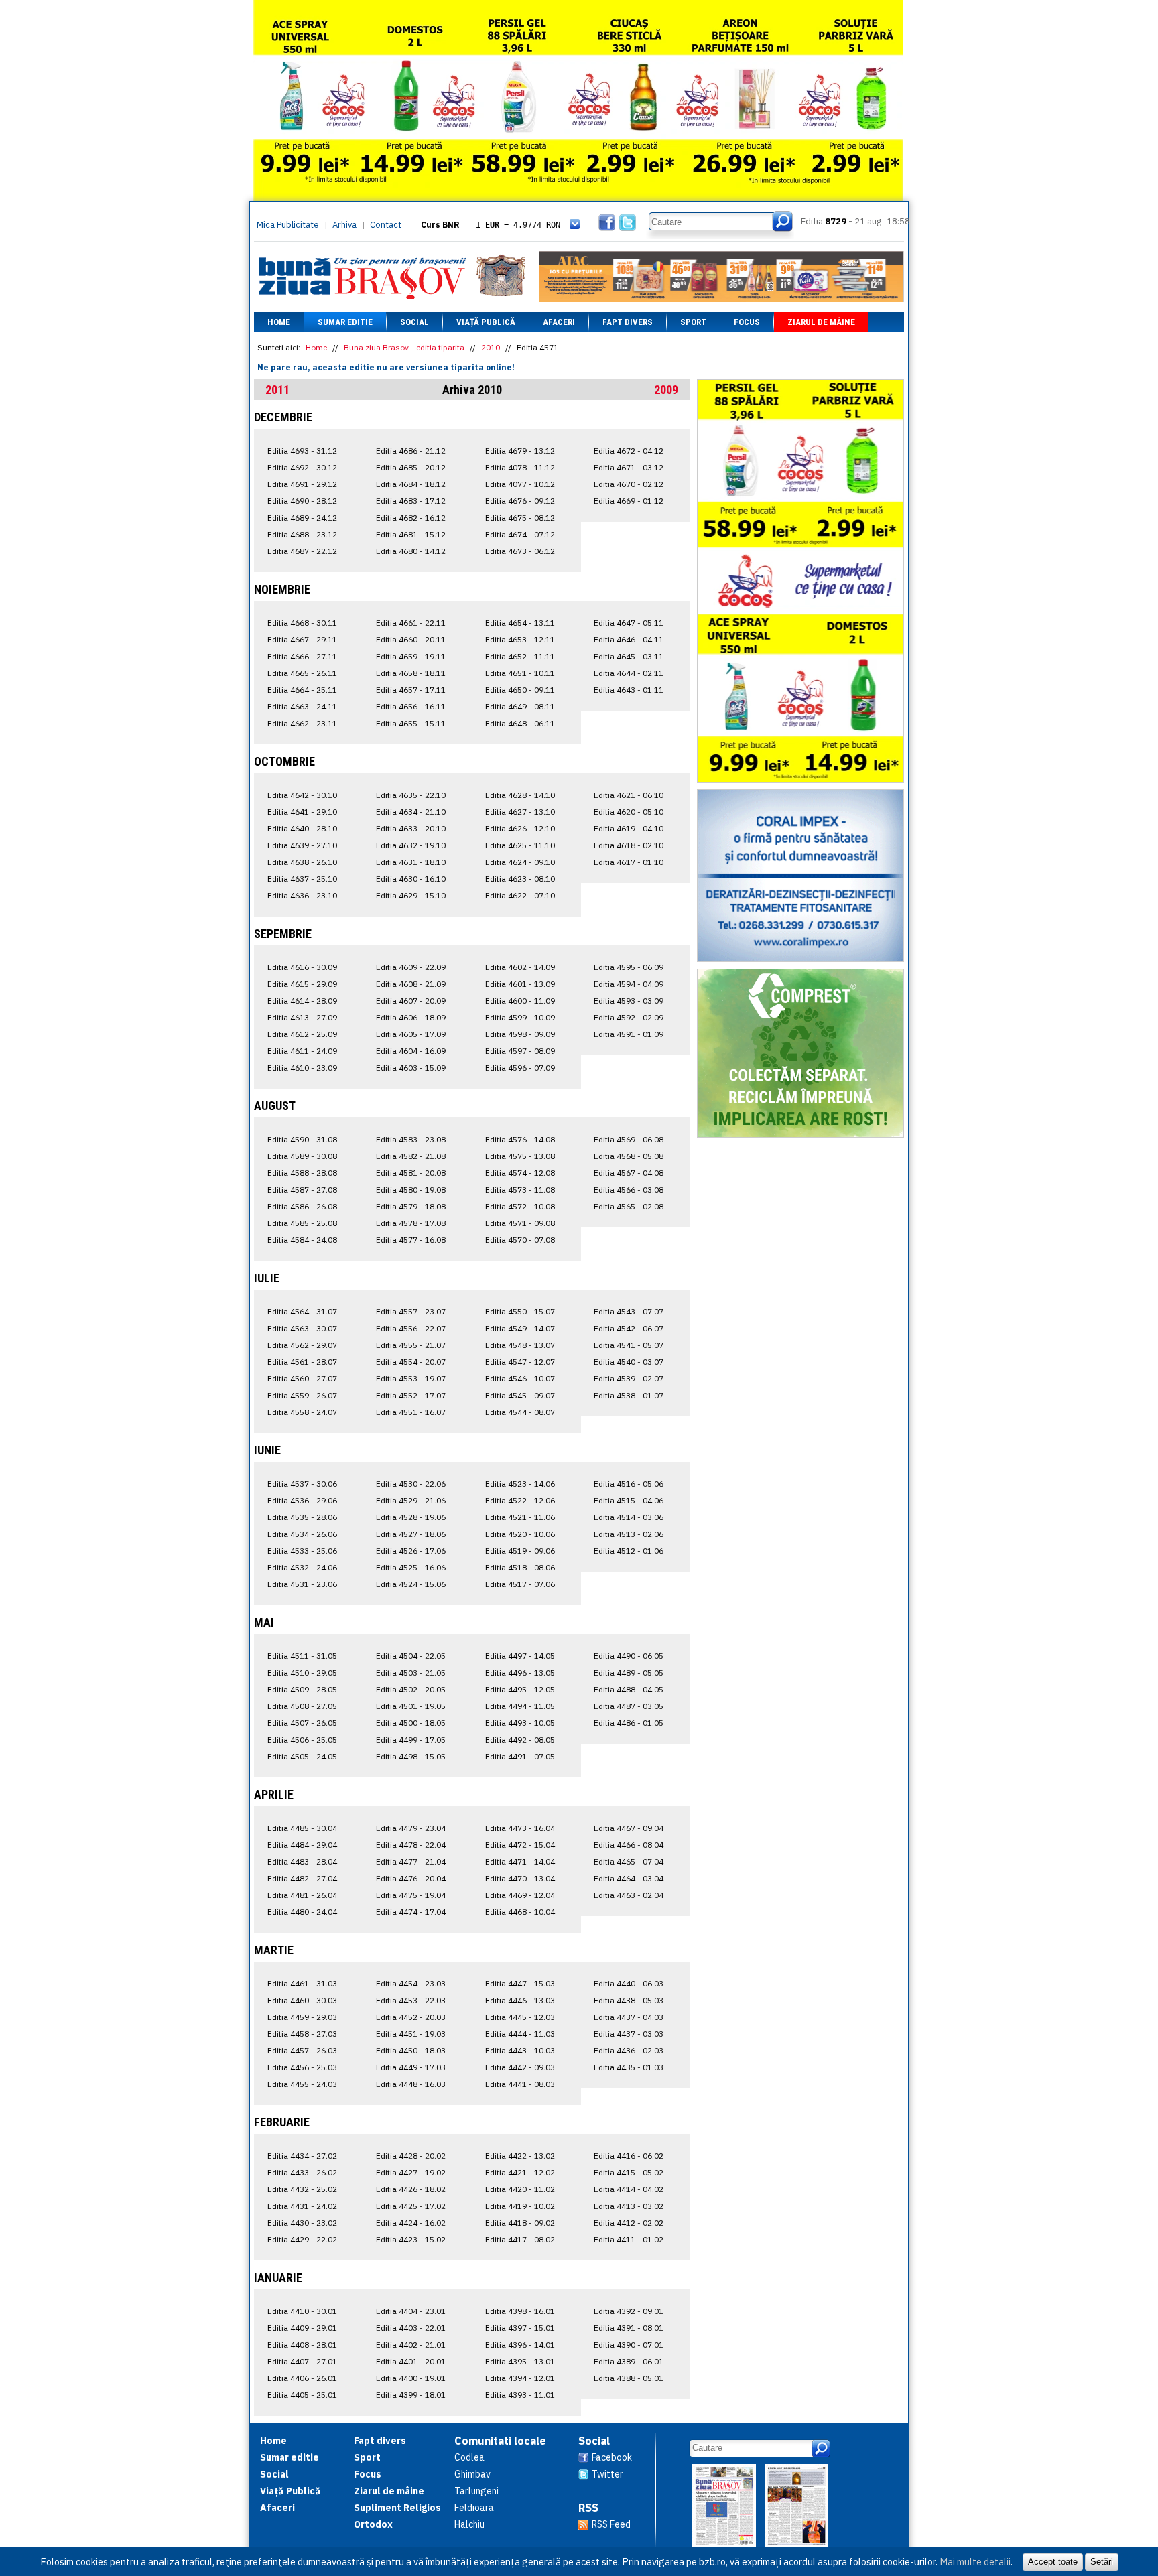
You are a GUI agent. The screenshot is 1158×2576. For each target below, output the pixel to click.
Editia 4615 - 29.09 (302, 984)
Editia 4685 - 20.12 (411, 467)
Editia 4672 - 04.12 (629, 451)
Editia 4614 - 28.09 (302, 1001)
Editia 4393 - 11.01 (520, 2395)
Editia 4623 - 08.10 (520, 879)
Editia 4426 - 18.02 (411, 2189)
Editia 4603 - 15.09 (411, 1068)
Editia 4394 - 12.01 (520, 2378)
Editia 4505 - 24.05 (302, 1756)
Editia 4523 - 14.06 (520, 1484)
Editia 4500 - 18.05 (411, 1723)
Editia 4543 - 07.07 (629, 1311)
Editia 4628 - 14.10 (520, 795)
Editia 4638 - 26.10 (302, 862)
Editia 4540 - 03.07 (629, 1362)
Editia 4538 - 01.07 (629, 1395)
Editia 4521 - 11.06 (520, 1517)
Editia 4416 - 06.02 (629, 2156)
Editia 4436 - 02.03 (629, 2050)
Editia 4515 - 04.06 (629, 1500)
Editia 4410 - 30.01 (302, 2311)
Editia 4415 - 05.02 (629, 2172)
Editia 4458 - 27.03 (302, 2034)
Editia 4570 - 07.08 (520, 1240)
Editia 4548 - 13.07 (520, 1345)
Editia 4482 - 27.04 (302, 1878)
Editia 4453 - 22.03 (411, 2000)
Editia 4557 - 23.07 (411, 1311)
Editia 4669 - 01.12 (629, 501)
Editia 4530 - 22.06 (411, 1484)
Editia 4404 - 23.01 (411, 2311)
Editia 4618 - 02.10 (629, 845)
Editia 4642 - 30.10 (302, 795)
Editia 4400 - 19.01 (411, 2378)
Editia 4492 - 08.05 (520, 1740)
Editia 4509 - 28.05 (302, 1689)
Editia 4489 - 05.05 (629, 1673)
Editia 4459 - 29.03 (302, 2017)
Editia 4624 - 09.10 (520, 862)
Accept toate (1053, 2562)
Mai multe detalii (975, 2562)
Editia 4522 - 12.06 (520, 1500)
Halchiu (469, 2524)
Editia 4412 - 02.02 (629, 2223)
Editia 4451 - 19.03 (411, 2034)
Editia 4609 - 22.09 (411, 967)
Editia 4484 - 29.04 (302, 1845)
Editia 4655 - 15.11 (411, 723)
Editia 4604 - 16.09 (411, 1051)
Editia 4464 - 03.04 (629, 1878)
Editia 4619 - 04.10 (629, 828)
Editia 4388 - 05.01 (629, 2378)
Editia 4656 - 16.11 (411, 706)
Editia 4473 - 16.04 (520, 1828)
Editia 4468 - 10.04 (520, 1912)
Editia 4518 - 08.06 (520, 1567)
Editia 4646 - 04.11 (629, 639)
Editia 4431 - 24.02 (302, 2206)
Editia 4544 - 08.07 (520, 1412)
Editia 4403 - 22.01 (411, 2328)
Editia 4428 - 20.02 (411, 2156)
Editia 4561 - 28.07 (302, 1362)
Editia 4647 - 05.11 (629, 623)
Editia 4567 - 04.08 (629, 1173)
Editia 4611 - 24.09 (302, 1051)
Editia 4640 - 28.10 (302, 828)
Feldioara (474, 2508)
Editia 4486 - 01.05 (629, 1723)
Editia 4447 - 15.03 (520, 1983)
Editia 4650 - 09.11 (520, 690)
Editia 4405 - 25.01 (302, 2395)
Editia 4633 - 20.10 (411, 828)
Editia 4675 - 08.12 (520, 518)
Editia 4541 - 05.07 (629, 1345)
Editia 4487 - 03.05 (629, 1706)
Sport (693, 322)
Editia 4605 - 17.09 (411, 1034)
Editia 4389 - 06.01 (629, 2361)
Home (279, 322)
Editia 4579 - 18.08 (411, 1206)
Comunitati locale (500, 2441)
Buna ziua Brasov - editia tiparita (404, 347)
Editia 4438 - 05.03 (629, 2000)
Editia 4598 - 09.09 (520, 1034)
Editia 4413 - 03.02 (629, 2206)
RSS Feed (611, 2524)
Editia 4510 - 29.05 (302, 1673)
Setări (1102, 2562)
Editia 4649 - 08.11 (520, 706)
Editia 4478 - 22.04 (411, 1845)
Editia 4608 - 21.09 (411, 984)
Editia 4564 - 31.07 (302, 1311)
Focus (747, 322)
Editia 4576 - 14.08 (520, 1139)
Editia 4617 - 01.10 (629, 862)
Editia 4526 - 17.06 (411, 1551)
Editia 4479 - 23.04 (411, 1828)
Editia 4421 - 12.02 (520, 2172)
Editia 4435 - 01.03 (629, 2067)
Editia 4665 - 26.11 (302, 673)
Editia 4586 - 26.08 (302, 1206)
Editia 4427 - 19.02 (411, 2172)
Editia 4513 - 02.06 (629, 1534)
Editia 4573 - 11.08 (520, 1190)
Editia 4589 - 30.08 (302, 1156)
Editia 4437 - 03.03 (629, 2034)
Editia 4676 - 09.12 (520, 501)
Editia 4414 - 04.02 (629, 2189)
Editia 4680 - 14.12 (411, 551)
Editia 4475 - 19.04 (411, 1895)
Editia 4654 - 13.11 (520, 623)
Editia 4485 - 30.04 (302, 1828)
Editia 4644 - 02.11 (629, 673)
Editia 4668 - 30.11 (302, 623)
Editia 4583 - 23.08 (411, 1139)
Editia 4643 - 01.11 (629, 690)
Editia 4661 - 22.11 (411, 623)
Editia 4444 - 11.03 (520, 2034)
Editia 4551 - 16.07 (411, 1412)
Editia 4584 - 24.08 (302, 1240)
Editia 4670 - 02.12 (629, 484)
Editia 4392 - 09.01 (629, 2311)
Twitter (607, 2474)
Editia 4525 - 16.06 (411, 1567)
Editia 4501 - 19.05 (411, 1706)
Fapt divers (628, 322)
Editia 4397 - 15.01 (520, 2328)
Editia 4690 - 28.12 (302, 501)
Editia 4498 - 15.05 (411, 1756)
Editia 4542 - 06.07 (629, 1328)
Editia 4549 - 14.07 (520, 1328)
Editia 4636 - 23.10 (302, 895)
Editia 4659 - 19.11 (411, 656)
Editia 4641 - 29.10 (302, 812)
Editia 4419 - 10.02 (520, 2206)
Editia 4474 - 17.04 (411, 1912)
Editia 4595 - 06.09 (629, 967)
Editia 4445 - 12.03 (520, 2017)
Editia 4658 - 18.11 (411, 673)
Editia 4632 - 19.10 (411, 845)
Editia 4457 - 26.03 (302, 2050)
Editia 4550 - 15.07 (520, 1311)
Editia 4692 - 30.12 (302, 467)
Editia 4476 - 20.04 (411, 1878)
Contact (386, 225)
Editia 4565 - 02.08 (629, 1206)
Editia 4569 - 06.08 (629, 1139)
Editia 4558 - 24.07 (302, 1412)
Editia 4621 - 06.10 (629, 795)
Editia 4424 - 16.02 (411, 2223)
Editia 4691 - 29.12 (302, 484)
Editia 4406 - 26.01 (302, 2378)
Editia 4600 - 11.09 (520, 1001)
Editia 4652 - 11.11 (520, 656)
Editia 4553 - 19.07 (411, 1378)
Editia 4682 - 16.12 (411, 518)
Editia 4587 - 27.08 (302, 1190)
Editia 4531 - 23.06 (302, 1584)
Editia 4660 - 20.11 (411, 639)
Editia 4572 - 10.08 (520, 1206)
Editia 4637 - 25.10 (302, 879)
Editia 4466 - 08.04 (629, 1845)
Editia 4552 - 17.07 (411, 1395)
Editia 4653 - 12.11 (520, 639)
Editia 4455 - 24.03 (302, 2084)
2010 (491, 347)
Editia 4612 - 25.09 (302, 1034)
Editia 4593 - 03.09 (629, 1001)
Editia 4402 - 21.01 (411, 2345)
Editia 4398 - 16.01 (520, 2311)
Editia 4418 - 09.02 (520, 2223)
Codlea (469, 2457)
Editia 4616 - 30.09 (302, 967)
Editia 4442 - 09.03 (520, 2067)
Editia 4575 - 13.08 (520, 1156)
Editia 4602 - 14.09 (520, 967)
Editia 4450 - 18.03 (411, 2050)
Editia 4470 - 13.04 (520, 1878)
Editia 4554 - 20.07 (411, 1362)
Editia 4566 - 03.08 (629, 1190)
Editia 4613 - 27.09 (302, 1017)
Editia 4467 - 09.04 (629, 1828)
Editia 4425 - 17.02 (411, 2206)
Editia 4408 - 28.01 (302, 2345)
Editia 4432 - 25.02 (302, 2189)
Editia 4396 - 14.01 (520, 2345)
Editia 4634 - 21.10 (411, 812)
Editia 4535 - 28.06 (302, 1517)
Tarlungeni (476, 2491)
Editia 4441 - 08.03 (520, 2084)
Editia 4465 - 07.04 (629, 1861)
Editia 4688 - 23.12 (302, 534)
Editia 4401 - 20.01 (411, 2361)
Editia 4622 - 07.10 (520, 895)
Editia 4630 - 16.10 (411, 879)
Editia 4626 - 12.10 (520, 828)
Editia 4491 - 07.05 (520, 1756)
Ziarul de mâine (821, 322)
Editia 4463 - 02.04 (629, 1895)
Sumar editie (345, 322)
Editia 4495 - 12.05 (520, 1689)
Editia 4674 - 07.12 (520, 534)
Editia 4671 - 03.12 (629, 467)
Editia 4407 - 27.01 (302, 2361)
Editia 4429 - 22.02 (302, 2239)
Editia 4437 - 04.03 (629, 2017)
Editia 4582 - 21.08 (411, 1156)
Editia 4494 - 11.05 (520, 1706)
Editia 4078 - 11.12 (520, 467)
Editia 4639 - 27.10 (302, 845)
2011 (277, 390)
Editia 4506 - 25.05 (302, 1740)
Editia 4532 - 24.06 (302, 1567)
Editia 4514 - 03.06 (629, 1517)
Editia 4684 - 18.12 (411, 484)
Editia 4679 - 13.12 (520, 451)
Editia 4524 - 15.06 (411, 1584)
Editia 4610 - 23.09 (302, 1068)
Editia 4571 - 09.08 (520, 1223)
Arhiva (344, 225)
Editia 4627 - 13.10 (520, 812)
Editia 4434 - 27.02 (302, 2156)
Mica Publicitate (288, 225)
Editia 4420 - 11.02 (520, 2189)
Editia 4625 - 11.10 (520, 845)
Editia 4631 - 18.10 (411, 862)
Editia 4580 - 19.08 (411, 1190)
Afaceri (559, 322)
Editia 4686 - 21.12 (411, 451)
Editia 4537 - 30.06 (302, 1484)
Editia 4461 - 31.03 (302, 1983)
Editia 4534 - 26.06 (302, 1534)
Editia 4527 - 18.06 (411, 1534)
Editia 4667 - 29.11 (302, 639)
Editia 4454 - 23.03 (411, 1983)
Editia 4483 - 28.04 (302, 1861)
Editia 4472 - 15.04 (520, 1845)
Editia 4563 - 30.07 (302, 1328)
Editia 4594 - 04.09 (629, 984)
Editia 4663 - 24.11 (302, 706)
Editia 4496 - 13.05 (520, 1673)
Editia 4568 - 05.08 (629, 1156)
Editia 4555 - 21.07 (411, 1345)
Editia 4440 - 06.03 (629, 1983)
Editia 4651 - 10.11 (520, 673)
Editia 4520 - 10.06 (520, 1534)
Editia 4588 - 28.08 (302, 1173)
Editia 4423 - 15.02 (411, 2239)
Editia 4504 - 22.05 (411, 1656)
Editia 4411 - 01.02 (629, 2239)
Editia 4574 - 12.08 (520, 1173)
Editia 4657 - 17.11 (411, 690)
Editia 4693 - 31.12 (302, 451)
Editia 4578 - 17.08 (411, 1223)
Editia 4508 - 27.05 (302, 1706)
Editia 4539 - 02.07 (629, 1378)
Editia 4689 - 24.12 (302, 518)
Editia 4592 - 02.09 (629, 1017)
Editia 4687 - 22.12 (302, 551)
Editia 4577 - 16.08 (411, 1240)
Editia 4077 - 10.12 (520, 484)
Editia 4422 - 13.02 (520, 2156)
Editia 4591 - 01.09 (629, 1034)
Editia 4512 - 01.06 (629, 1551)
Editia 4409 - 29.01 (302, 2328)
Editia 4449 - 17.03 (411, 2067)
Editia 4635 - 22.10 (411, 795)
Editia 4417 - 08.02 (520, 2239)
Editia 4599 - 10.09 (520, 1017)
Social (414, 322)
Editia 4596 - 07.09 (520, 1068)
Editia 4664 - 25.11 (302, 690)
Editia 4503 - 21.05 (411, 1673)
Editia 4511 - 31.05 (302, 1656)
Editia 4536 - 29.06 (302, 1500)
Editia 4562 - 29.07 (302, 1345)
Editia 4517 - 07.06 (520, 1584)
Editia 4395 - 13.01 (520, 2361)
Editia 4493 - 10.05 (520, 1723)
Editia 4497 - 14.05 (520, 1656)
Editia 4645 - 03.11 (629, 656)
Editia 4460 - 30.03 (302, 2000)
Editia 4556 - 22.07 (411, 1328)
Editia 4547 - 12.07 (520, 1362)
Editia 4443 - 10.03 (520, 2050)
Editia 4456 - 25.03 (302, 2067)
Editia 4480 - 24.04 (302, 1912)
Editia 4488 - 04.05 (629, 1689)
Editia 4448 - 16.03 (411, 2084)
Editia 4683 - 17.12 (411, 501)
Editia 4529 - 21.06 (411, 1500)
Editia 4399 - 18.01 (411, 2395)
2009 (666, 390)
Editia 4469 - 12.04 (520, 1895)
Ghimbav (472, 2474)
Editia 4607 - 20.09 (411, 1001)
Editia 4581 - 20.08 (411, 1173)
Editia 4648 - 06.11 (520, 723)
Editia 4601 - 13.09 (520, 984)
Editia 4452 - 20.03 (411, 2017)
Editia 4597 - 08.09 (520, 1051)
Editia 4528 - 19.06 (411, 1517)
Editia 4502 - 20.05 (411, 1689)
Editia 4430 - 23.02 (302, 2223)
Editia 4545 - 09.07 (520, 1395)
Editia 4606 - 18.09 (411, 1017)
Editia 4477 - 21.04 (411, 1861)
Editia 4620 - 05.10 (629, 812)
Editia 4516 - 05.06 (629, 1484)
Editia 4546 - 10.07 (520, 1378)
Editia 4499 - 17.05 (411, 1740)
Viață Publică (486, 322)
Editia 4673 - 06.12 (520, 551)
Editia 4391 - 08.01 (629, 2328)
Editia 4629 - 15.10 (411, 895)
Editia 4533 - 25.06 (302, 1551)
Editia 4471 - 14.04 (520, 1861)
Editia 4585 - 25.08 (302, 1223)
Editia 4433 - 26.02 (302, 2172)
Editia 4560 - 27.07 (302, 1378)
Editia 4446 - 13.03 (520, 2000)
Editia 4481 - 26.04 (302, 1895)
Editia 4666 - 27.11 (302, 656)
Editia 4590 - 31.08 (302, 1139)
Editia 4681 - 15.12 (411, 534)
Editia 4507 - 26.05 (302, 1723)
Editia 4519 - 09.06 (520, 1551)
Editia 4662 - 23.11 (302, 723)
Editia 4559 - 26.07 (302, 1395)
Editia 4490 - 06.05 (629, 1656)
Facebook (612, 2457)
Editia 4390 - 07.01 (629, 2345)
